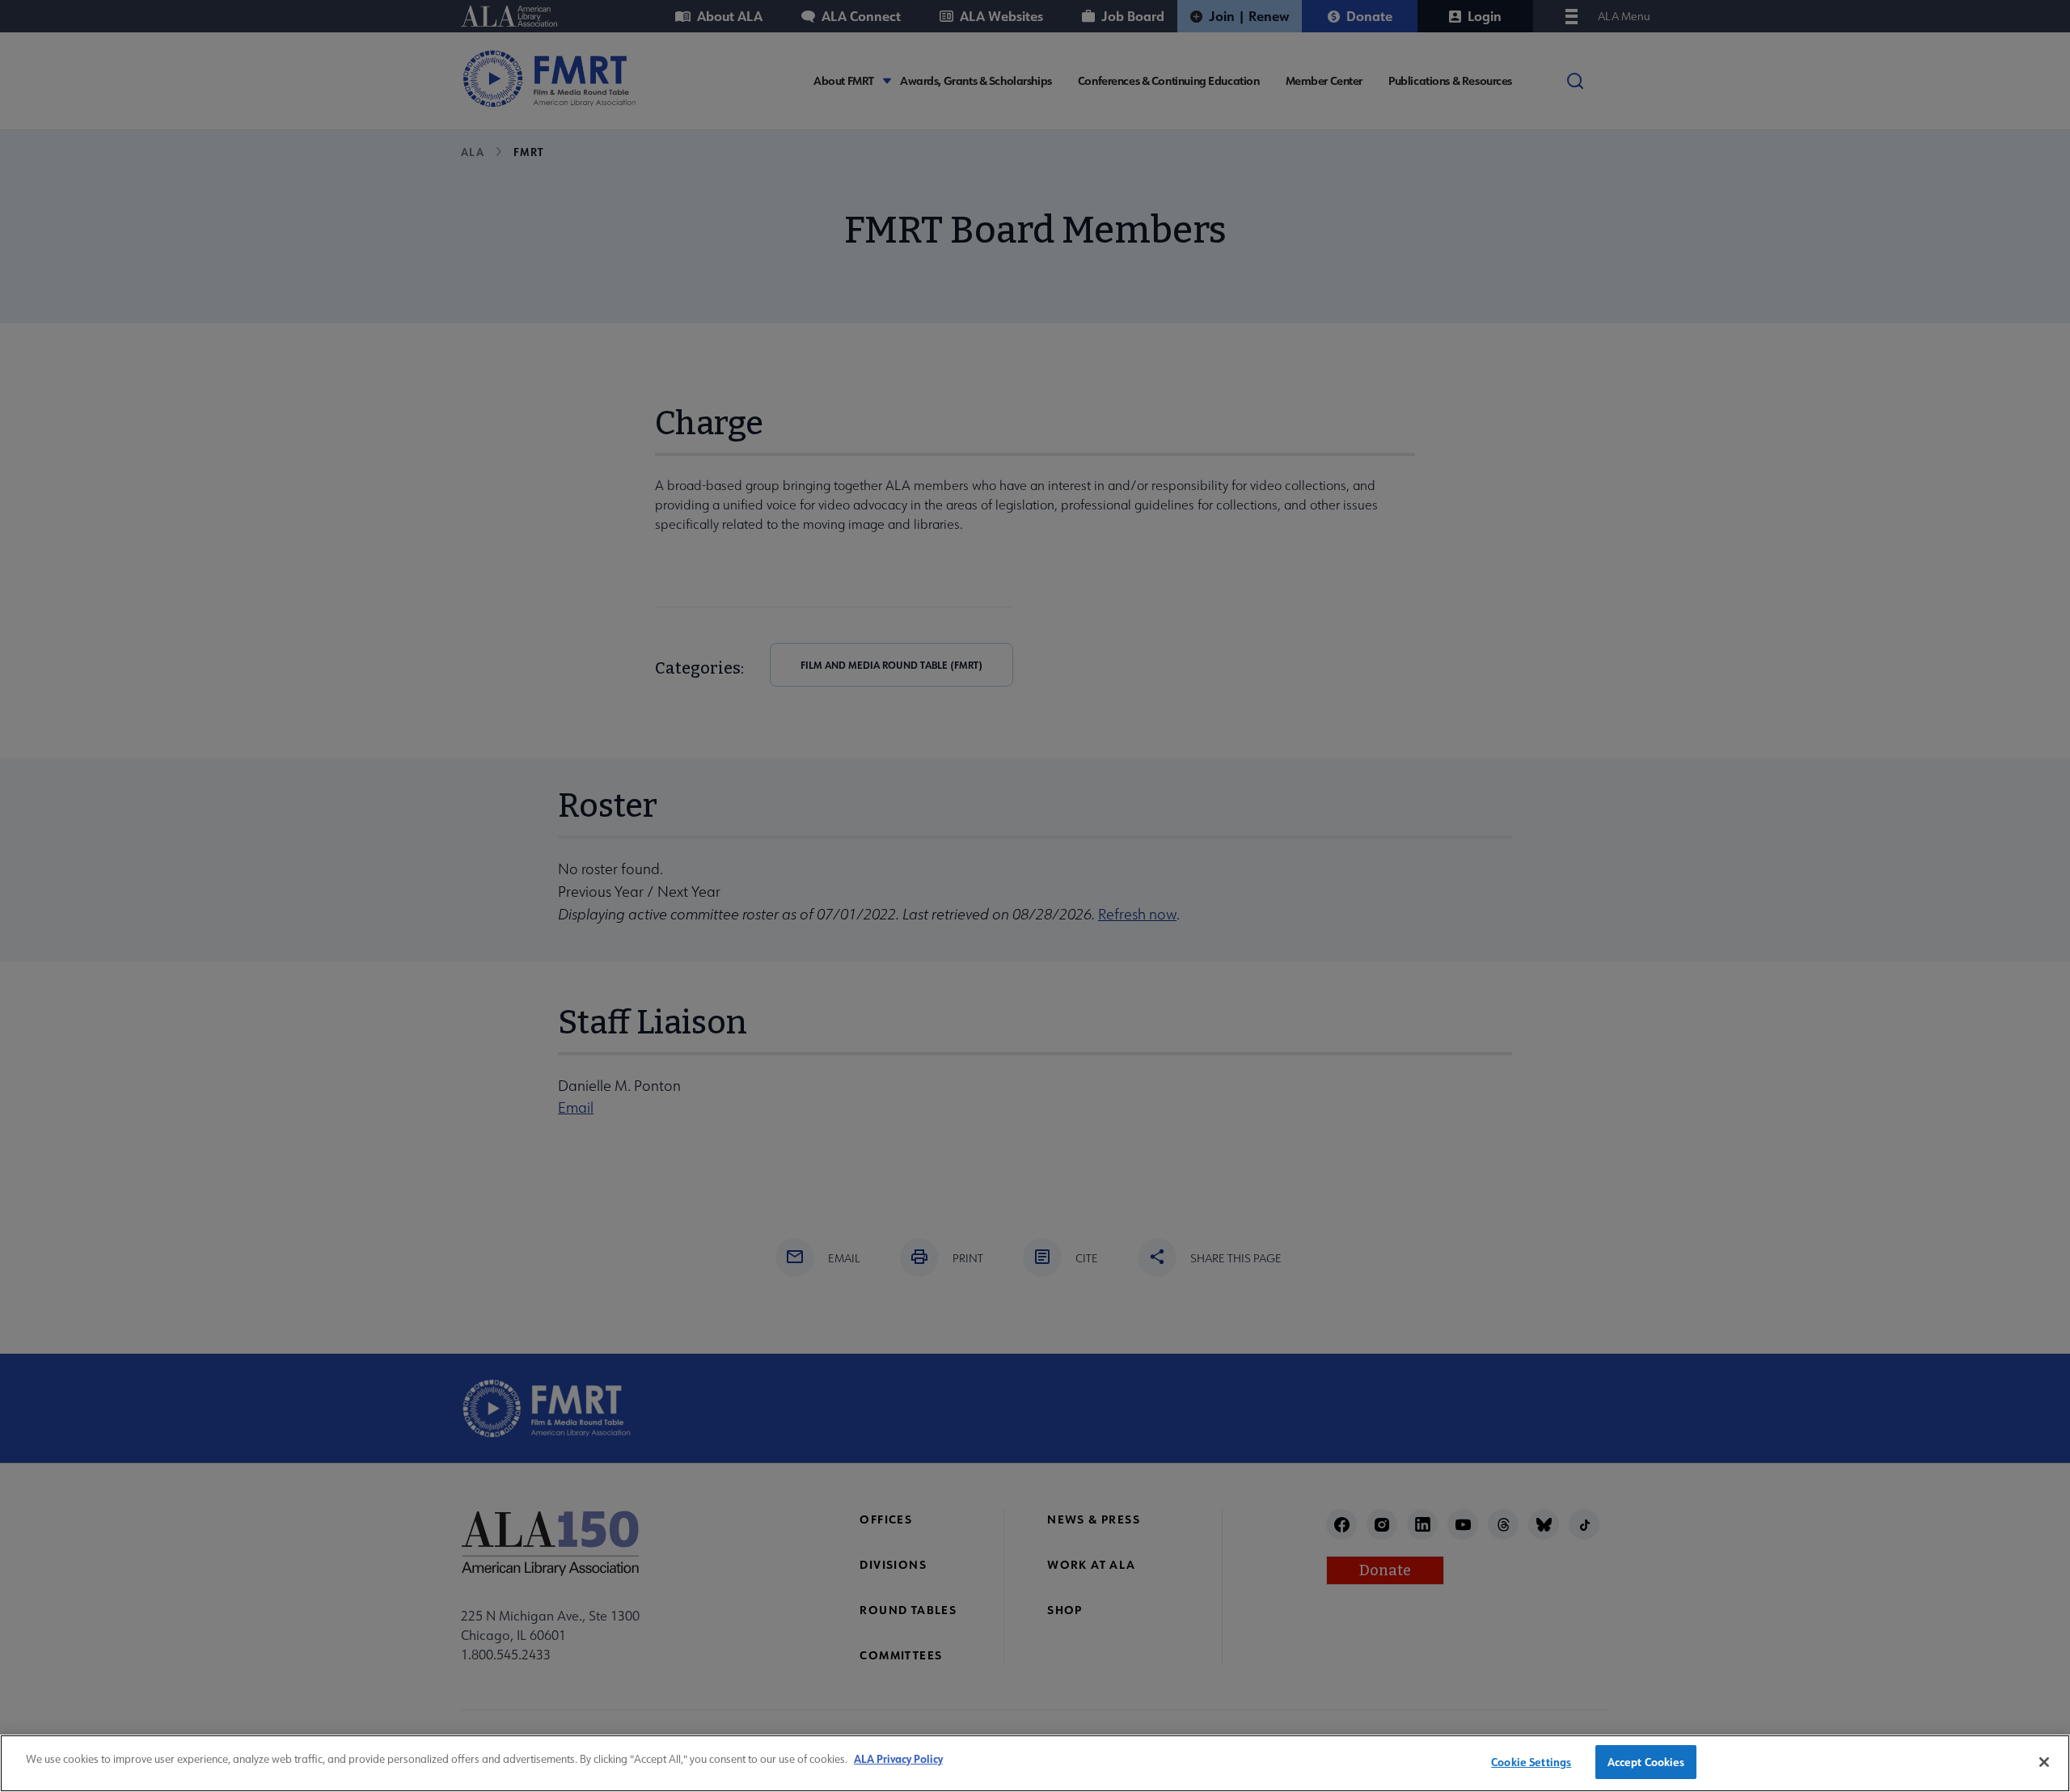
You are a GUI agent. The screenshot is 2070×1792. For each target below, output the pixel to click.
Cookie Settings (1531, 1762)
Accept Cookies (1646, 1762)
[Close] (2044, 1762)
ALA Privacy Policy (898, 1758)
